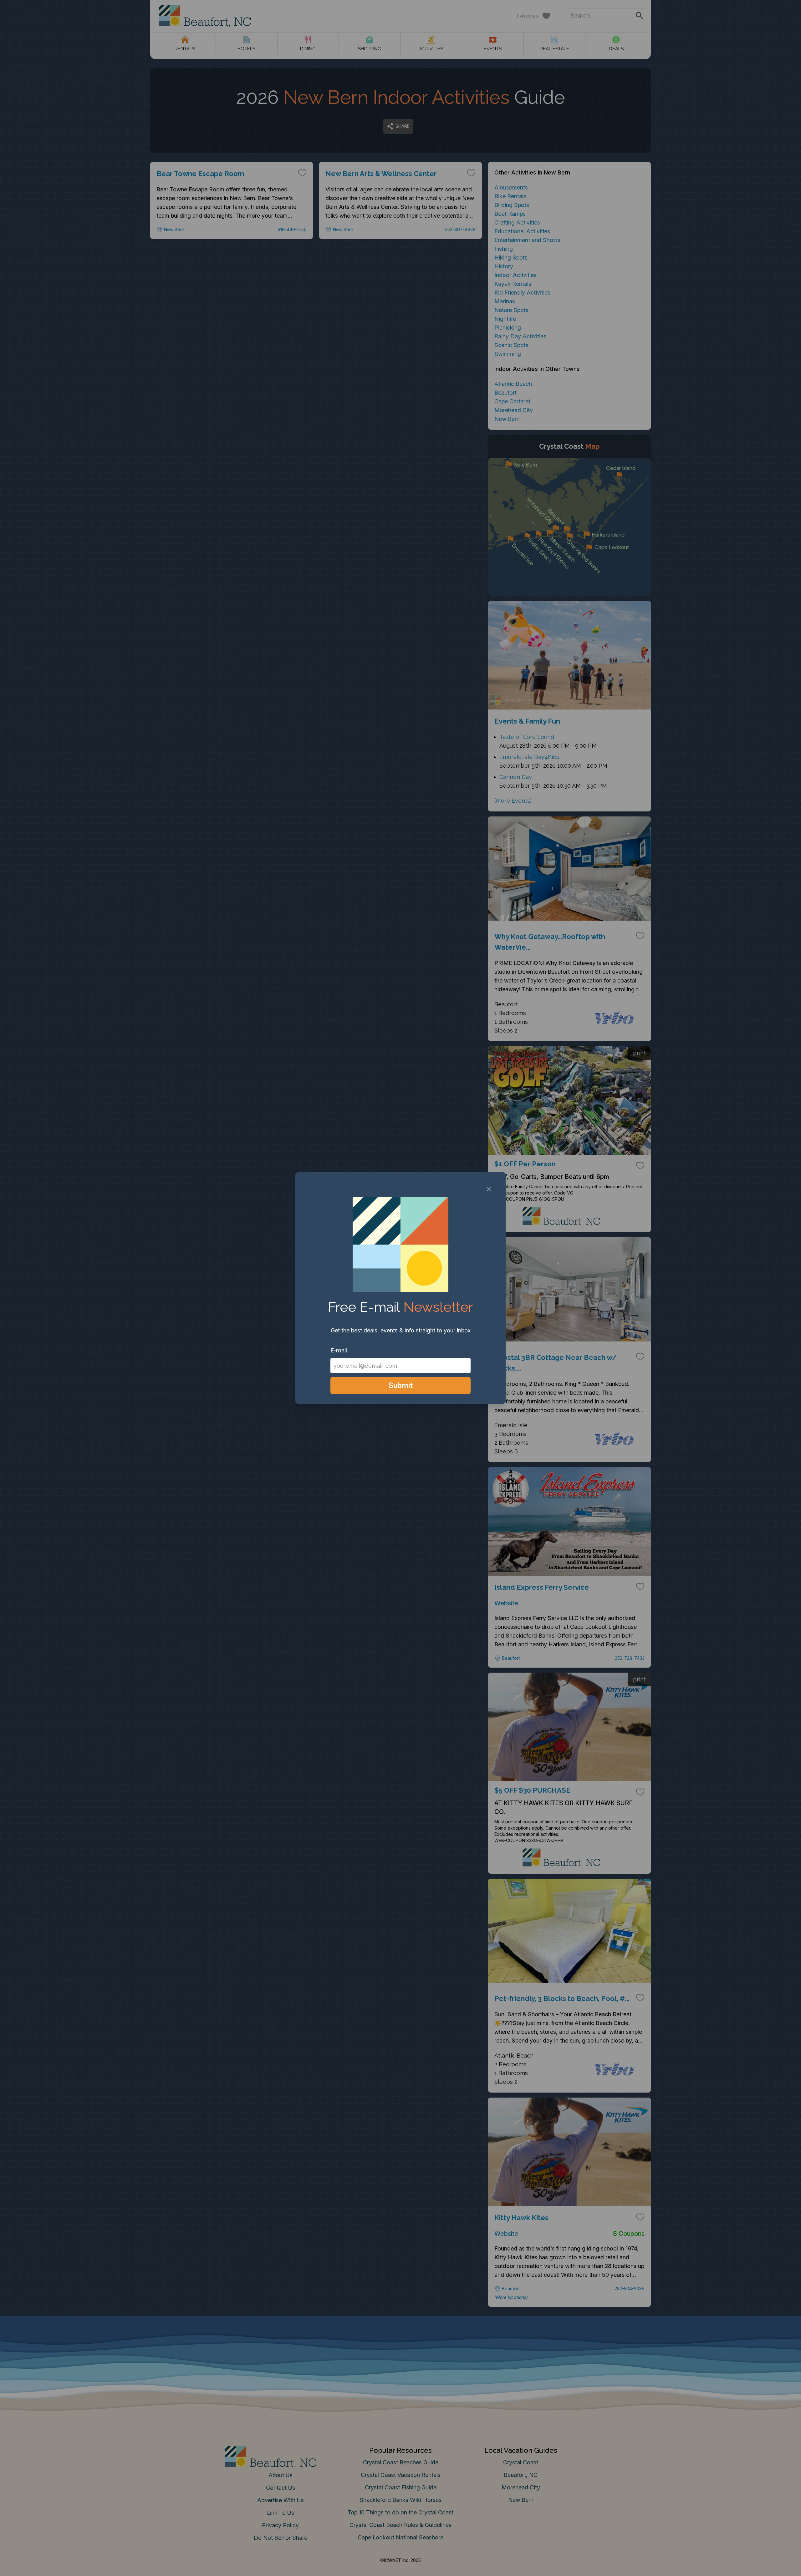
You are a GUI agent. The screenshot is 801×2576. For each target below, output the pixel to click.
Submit (401, 1385)
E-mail (339, 1350)
